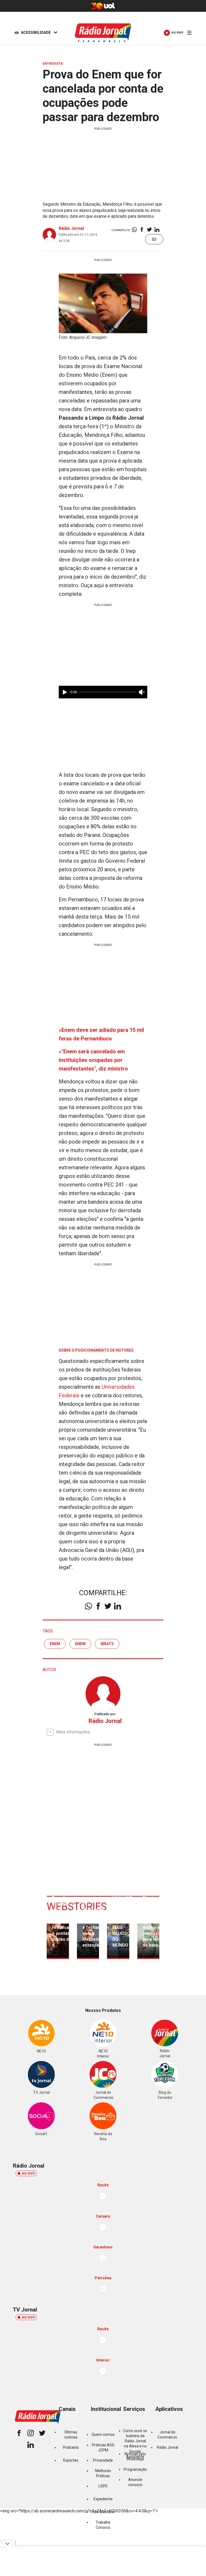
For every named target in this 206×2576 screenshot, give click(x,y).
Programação (135, 2469)
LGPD (103, 2486)
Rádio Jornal (71, 228)
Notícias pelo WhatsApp (135, 2456)
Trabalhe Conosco (103, 2525)
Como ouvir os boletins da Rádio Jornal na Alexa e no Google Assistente (135, 2444)
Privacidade (103, 2460)
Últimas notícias (71, 2435)
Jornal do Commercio (167, 2435)
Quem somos (103, 2434)
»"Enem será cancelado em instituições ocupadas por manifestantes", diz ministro (93, 1060)
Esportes (71, 2460)
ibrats (107, 1644)
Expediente (103, 2499)
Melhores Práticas (103, 2473)
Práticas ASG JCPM (103, 2448)
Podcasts (71, 2447)
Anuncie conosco (135, 2482)
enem (55, 1644)
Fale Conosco (103, 2512)
